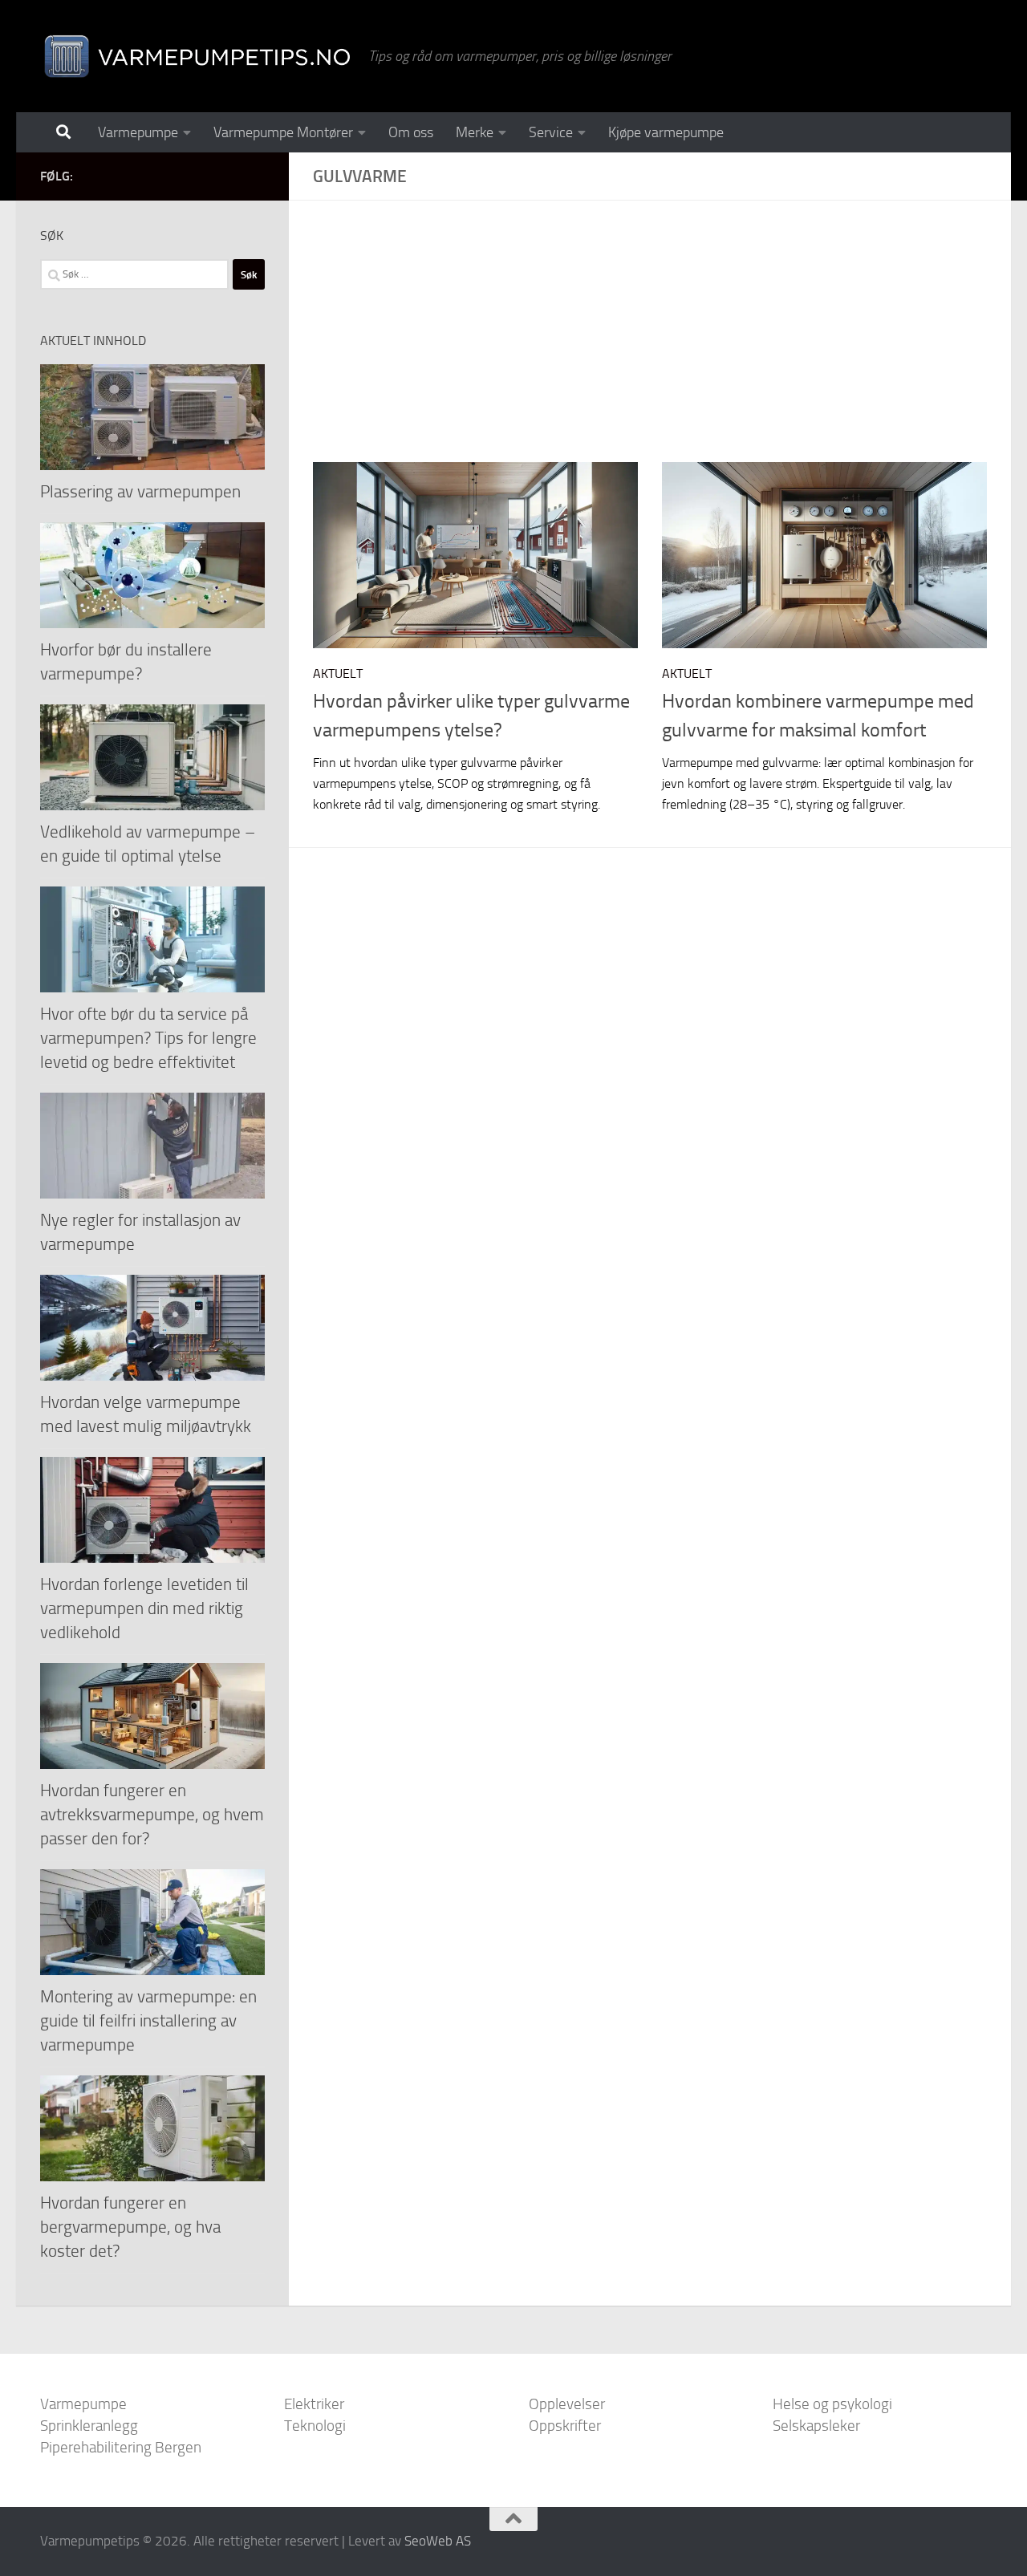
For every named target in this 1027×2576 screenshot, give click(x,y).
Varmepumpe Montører (283, 132)
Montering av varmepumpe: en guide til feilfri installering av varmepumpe (148, 2020)
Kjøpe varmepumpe (666, 132)
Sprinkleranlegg (89, 2426)
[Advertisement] (662, 343)
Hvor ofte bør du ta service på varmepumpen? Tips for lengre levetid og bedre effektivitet (148, 1038)
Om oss (411, 132)
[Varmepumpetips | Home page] (196, 56)
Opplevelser (567, 2404)
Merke (475, 132)
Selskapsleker (816, 2426)
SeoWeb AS (438, 2541)
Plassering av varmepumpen (140, 491)
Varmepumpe (138, 132)
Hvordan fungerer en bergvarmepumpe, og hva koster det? (130, 2227)
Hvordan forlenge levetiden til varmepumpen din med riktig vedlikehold (144, 1608)
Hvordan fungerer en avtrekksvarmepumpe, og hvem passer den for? (152, 1814)
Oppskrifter (565, 2426)
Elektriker (314, 2404)
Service (551, 132)
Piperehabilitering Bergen (121, 2447)
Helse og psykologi (832, 2404)
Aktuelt (338, 673)
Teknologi (315, 2426)
